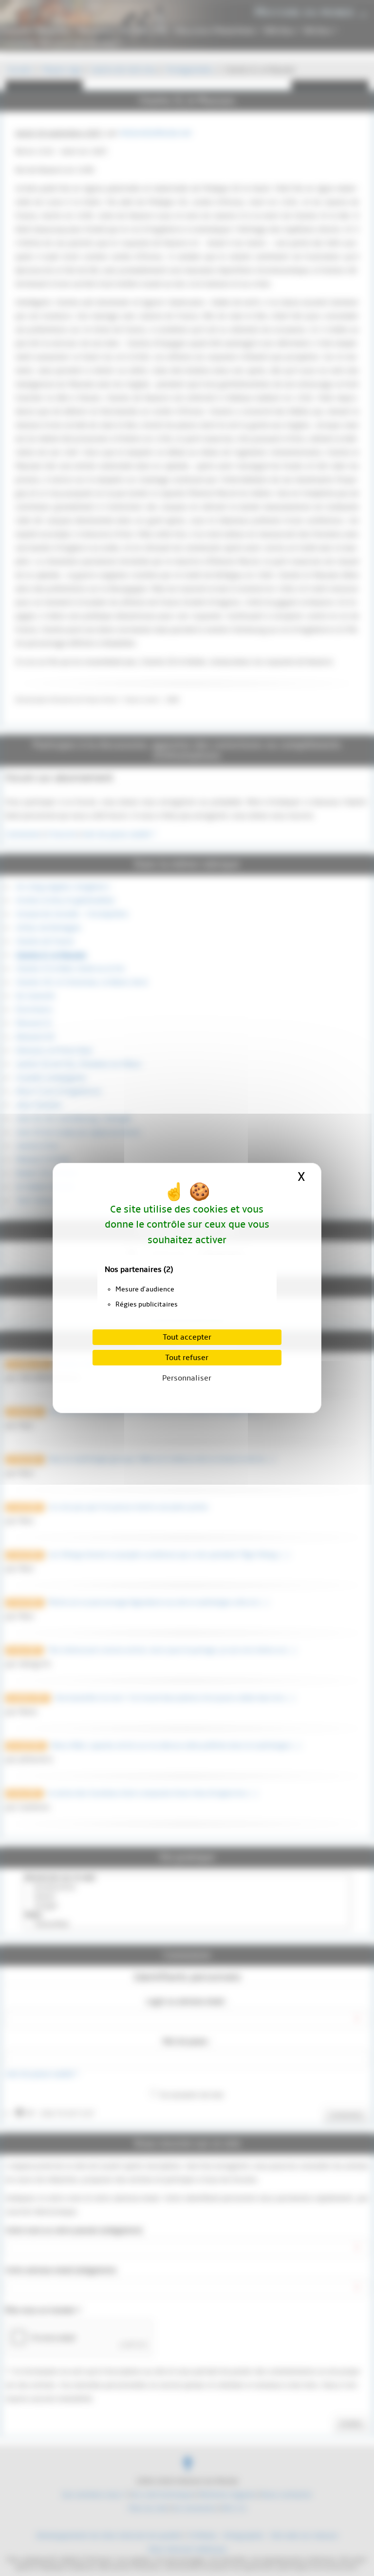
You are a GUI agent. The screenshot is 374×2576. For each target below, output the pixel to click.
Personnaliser (187, 1378)
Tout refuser (187, 1358)
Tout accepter (187, 1337)
